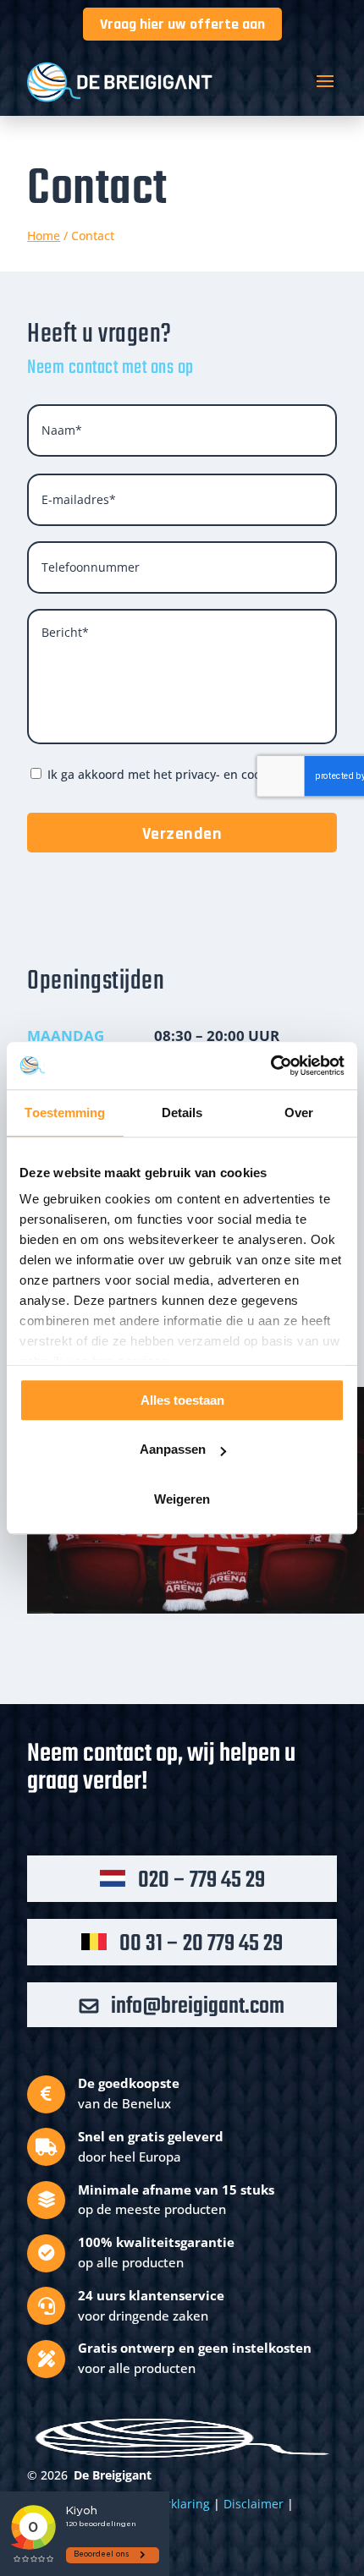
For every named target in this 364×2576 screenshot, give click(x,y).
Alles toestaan (182, 1400)
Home (44, 236)
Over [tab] (299, 1113)
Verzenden (182, 834)
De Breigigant (113, 2475)
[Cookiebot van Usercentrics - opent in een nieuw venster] (270, 1066)
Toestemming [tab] (65, 1113)
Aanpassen (173, 1449)
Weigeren (182, 1499)
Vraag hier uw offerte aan (182, 24)
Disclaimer (254, 2504)
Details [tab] (182, 1113)
